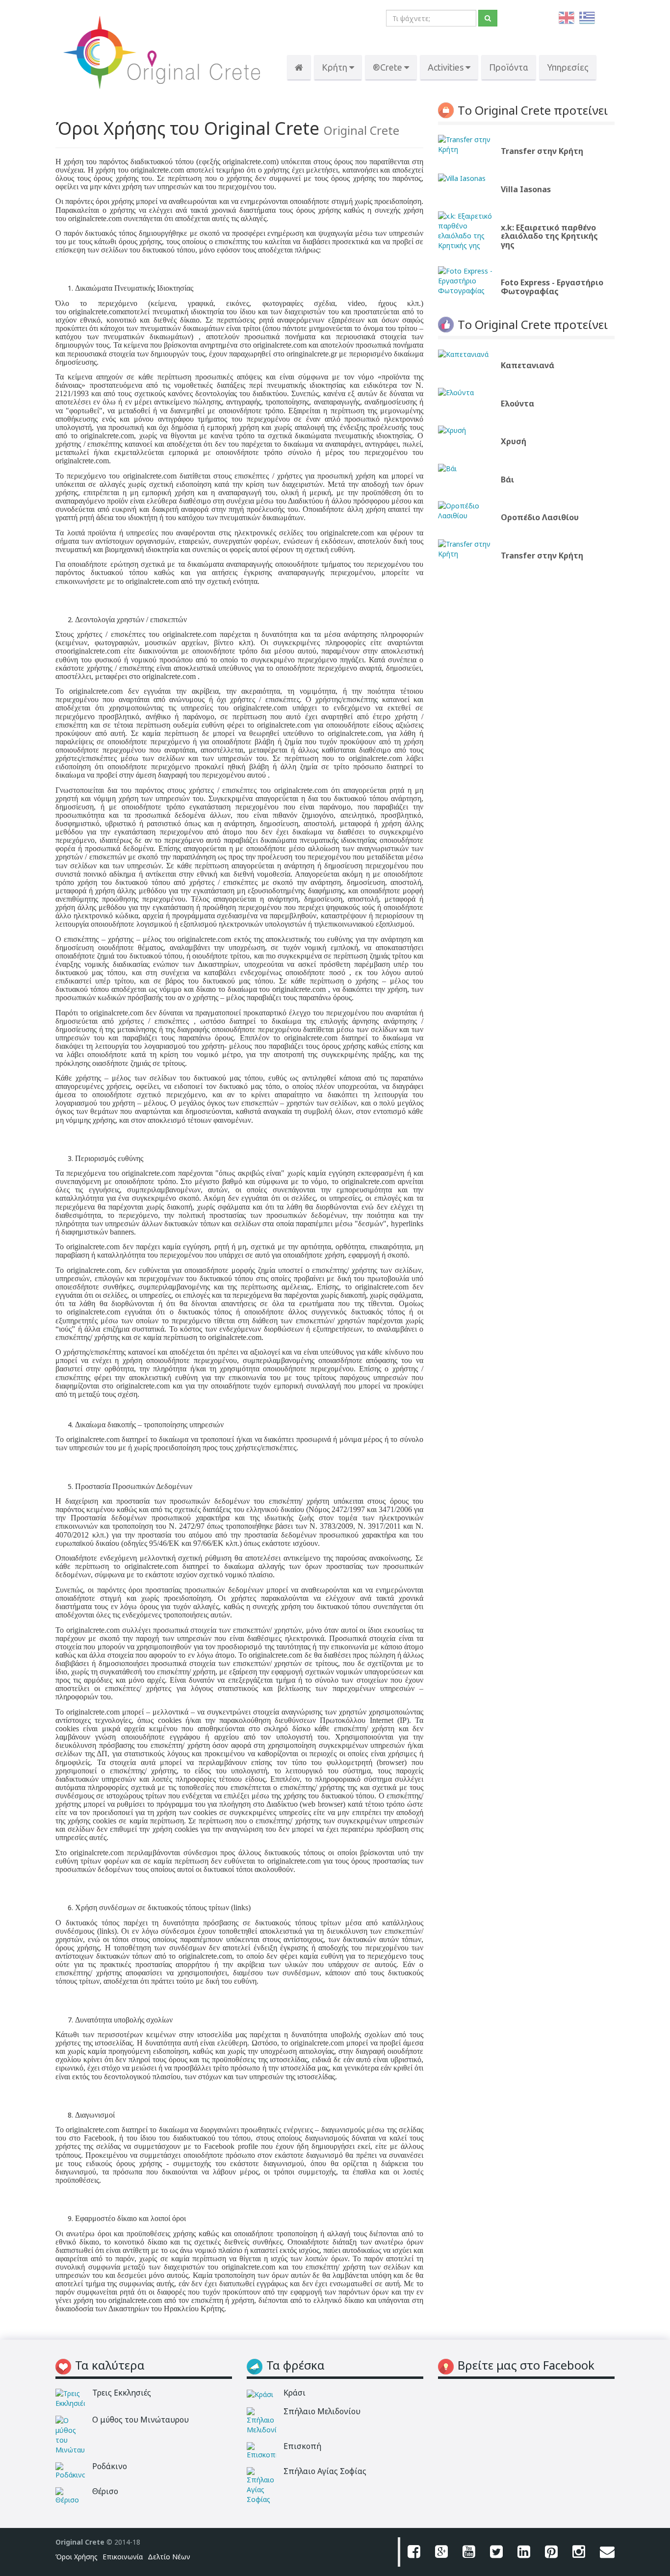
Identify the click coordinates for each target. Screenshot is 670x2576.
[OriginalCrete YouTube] (469, 2552)
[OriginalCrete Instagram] (579, 2552)
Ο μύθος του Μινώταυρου (141, 2420)
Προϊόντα (509, 67)
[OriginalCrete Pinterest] (551, 2552)
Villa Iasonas (526, 189)
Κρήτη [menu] (335, 67)
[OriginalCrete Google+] (441, 2552)
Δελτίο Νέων (169, 2557)
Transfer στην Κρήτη (542, 151)
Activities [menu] (447, 67)
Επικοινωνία (123, 2557)
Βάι (507, 480)
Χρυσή (514, 441)
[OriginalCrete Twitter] (496, 2552)
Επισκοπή (302, 2446)
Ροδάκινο (110, 2466)
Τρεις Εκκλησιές (122, 2393)
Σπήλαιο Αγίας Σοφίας (325, 2471)
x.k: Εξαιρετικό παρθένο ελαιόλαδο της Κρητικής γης (549, 236)
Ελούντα (517, 404)
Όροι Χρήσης (77, 2557)
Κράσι (295, 2393)
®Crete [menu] (388, 67)
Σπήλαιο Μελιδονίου (322, 2411)
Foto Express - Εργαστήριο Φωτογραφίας (552, 287)
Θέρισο (105, 2491)
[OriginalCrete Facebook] (414, 2552)
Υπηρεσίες (568, 67)
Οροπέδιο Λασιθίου (540, 517)
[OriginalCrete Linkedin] (524, 2552)
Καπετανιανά (528, 365)
